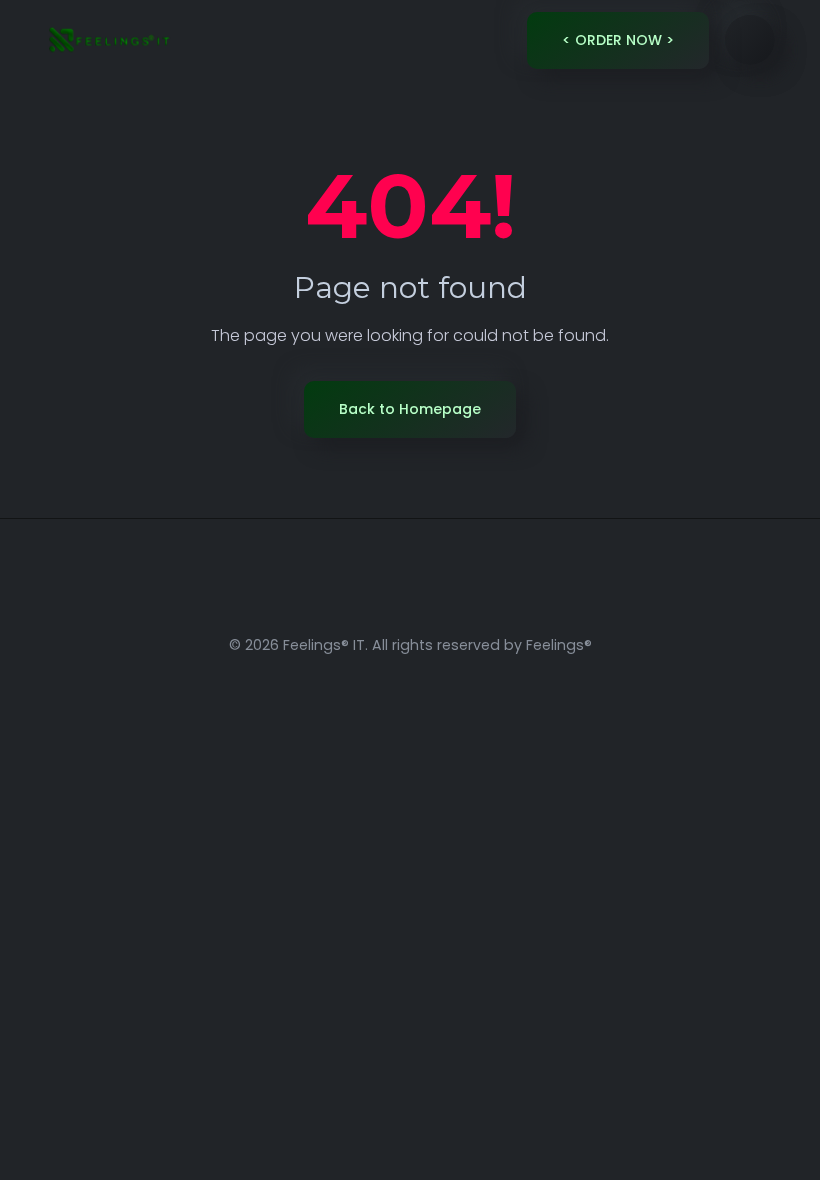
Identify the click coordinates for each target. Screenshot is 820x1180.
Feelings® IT (324, 645)
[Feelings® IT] (108, 40)
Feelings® (559, 645)
